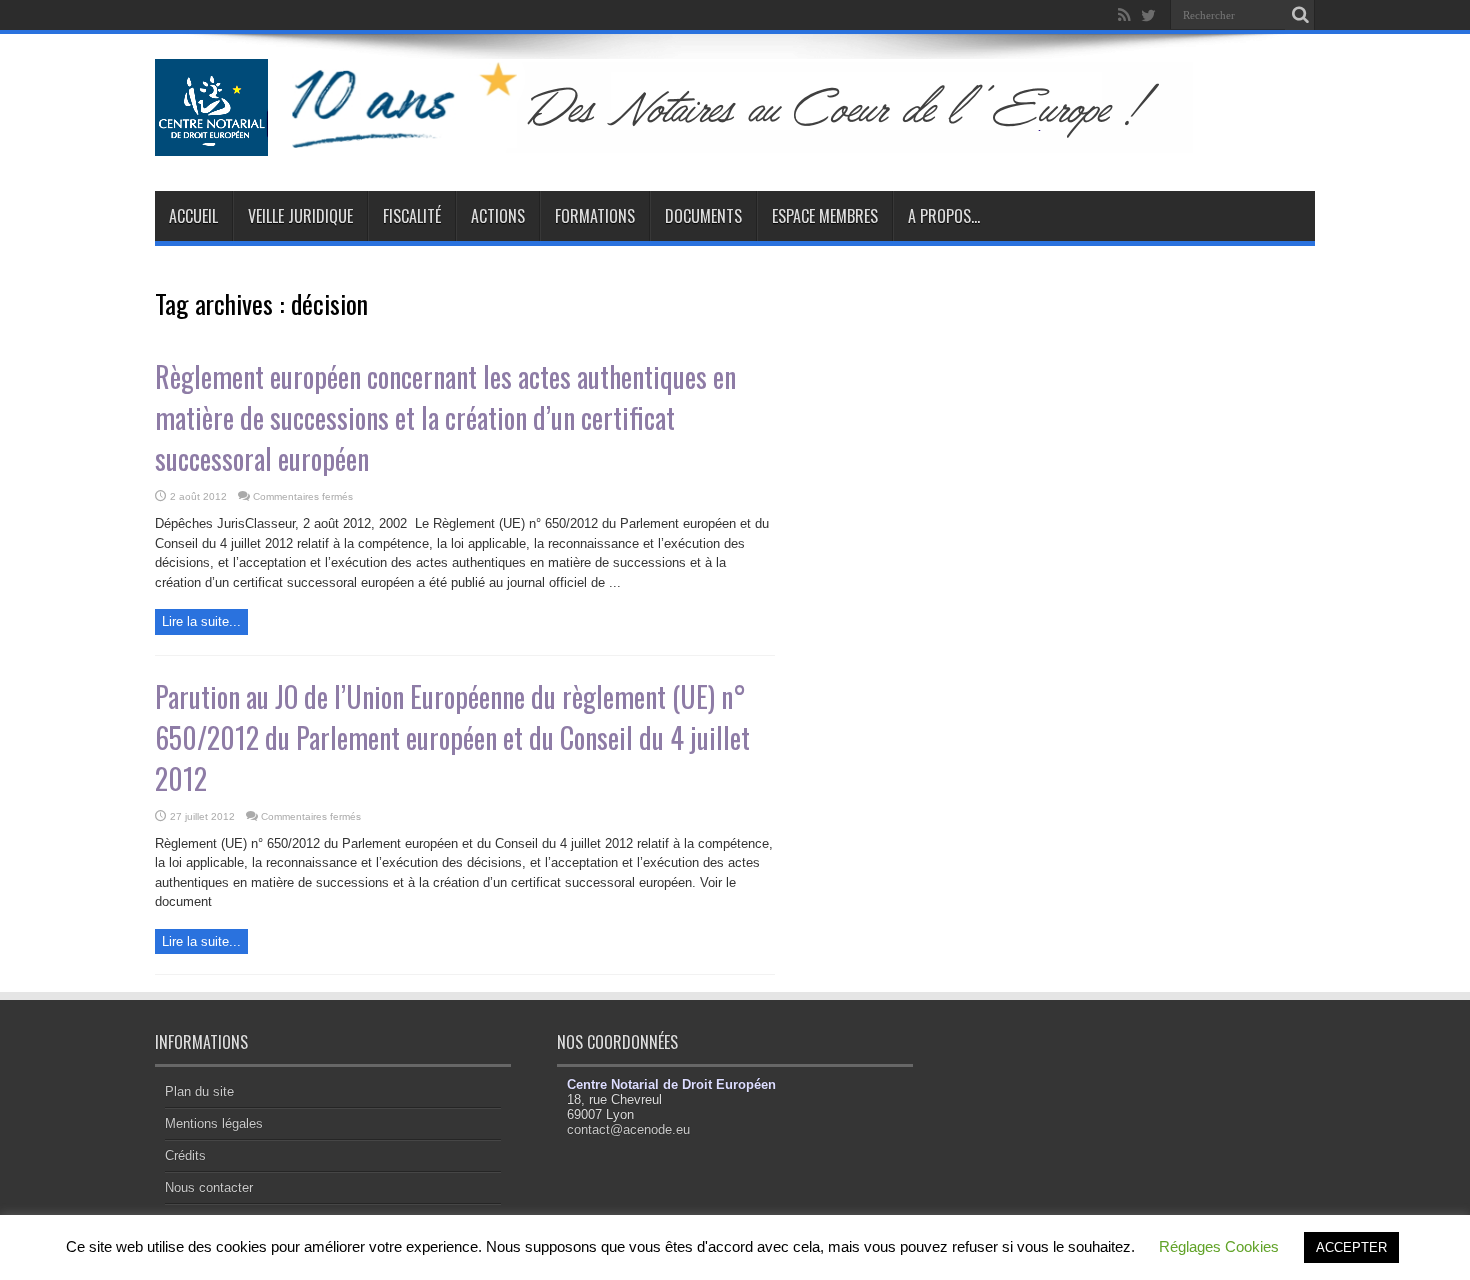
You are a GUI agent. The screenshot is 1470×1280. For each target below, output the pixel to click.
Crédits (185, 1155)
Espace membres (825, 216)
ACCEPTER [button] (1351, 1247)
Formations (595, 216)
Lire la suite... (201, 621)
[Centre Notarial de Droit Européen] (693, 141)
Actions (498, 216)
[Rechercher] (1300, 15)
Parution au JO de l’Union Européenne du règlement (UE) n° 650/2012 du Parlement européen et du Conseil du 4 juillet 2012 (452, 737)
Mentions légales (214, 1123)
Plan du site (199, 1091)
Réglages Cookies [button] (1219, 1246)
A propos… (944, 216)
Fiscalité (412, 216)
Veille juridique (300, 216)
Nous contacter (209, 1187)
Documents (703, 216)
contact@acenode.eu (628, 1129)
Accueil (193, 216)
